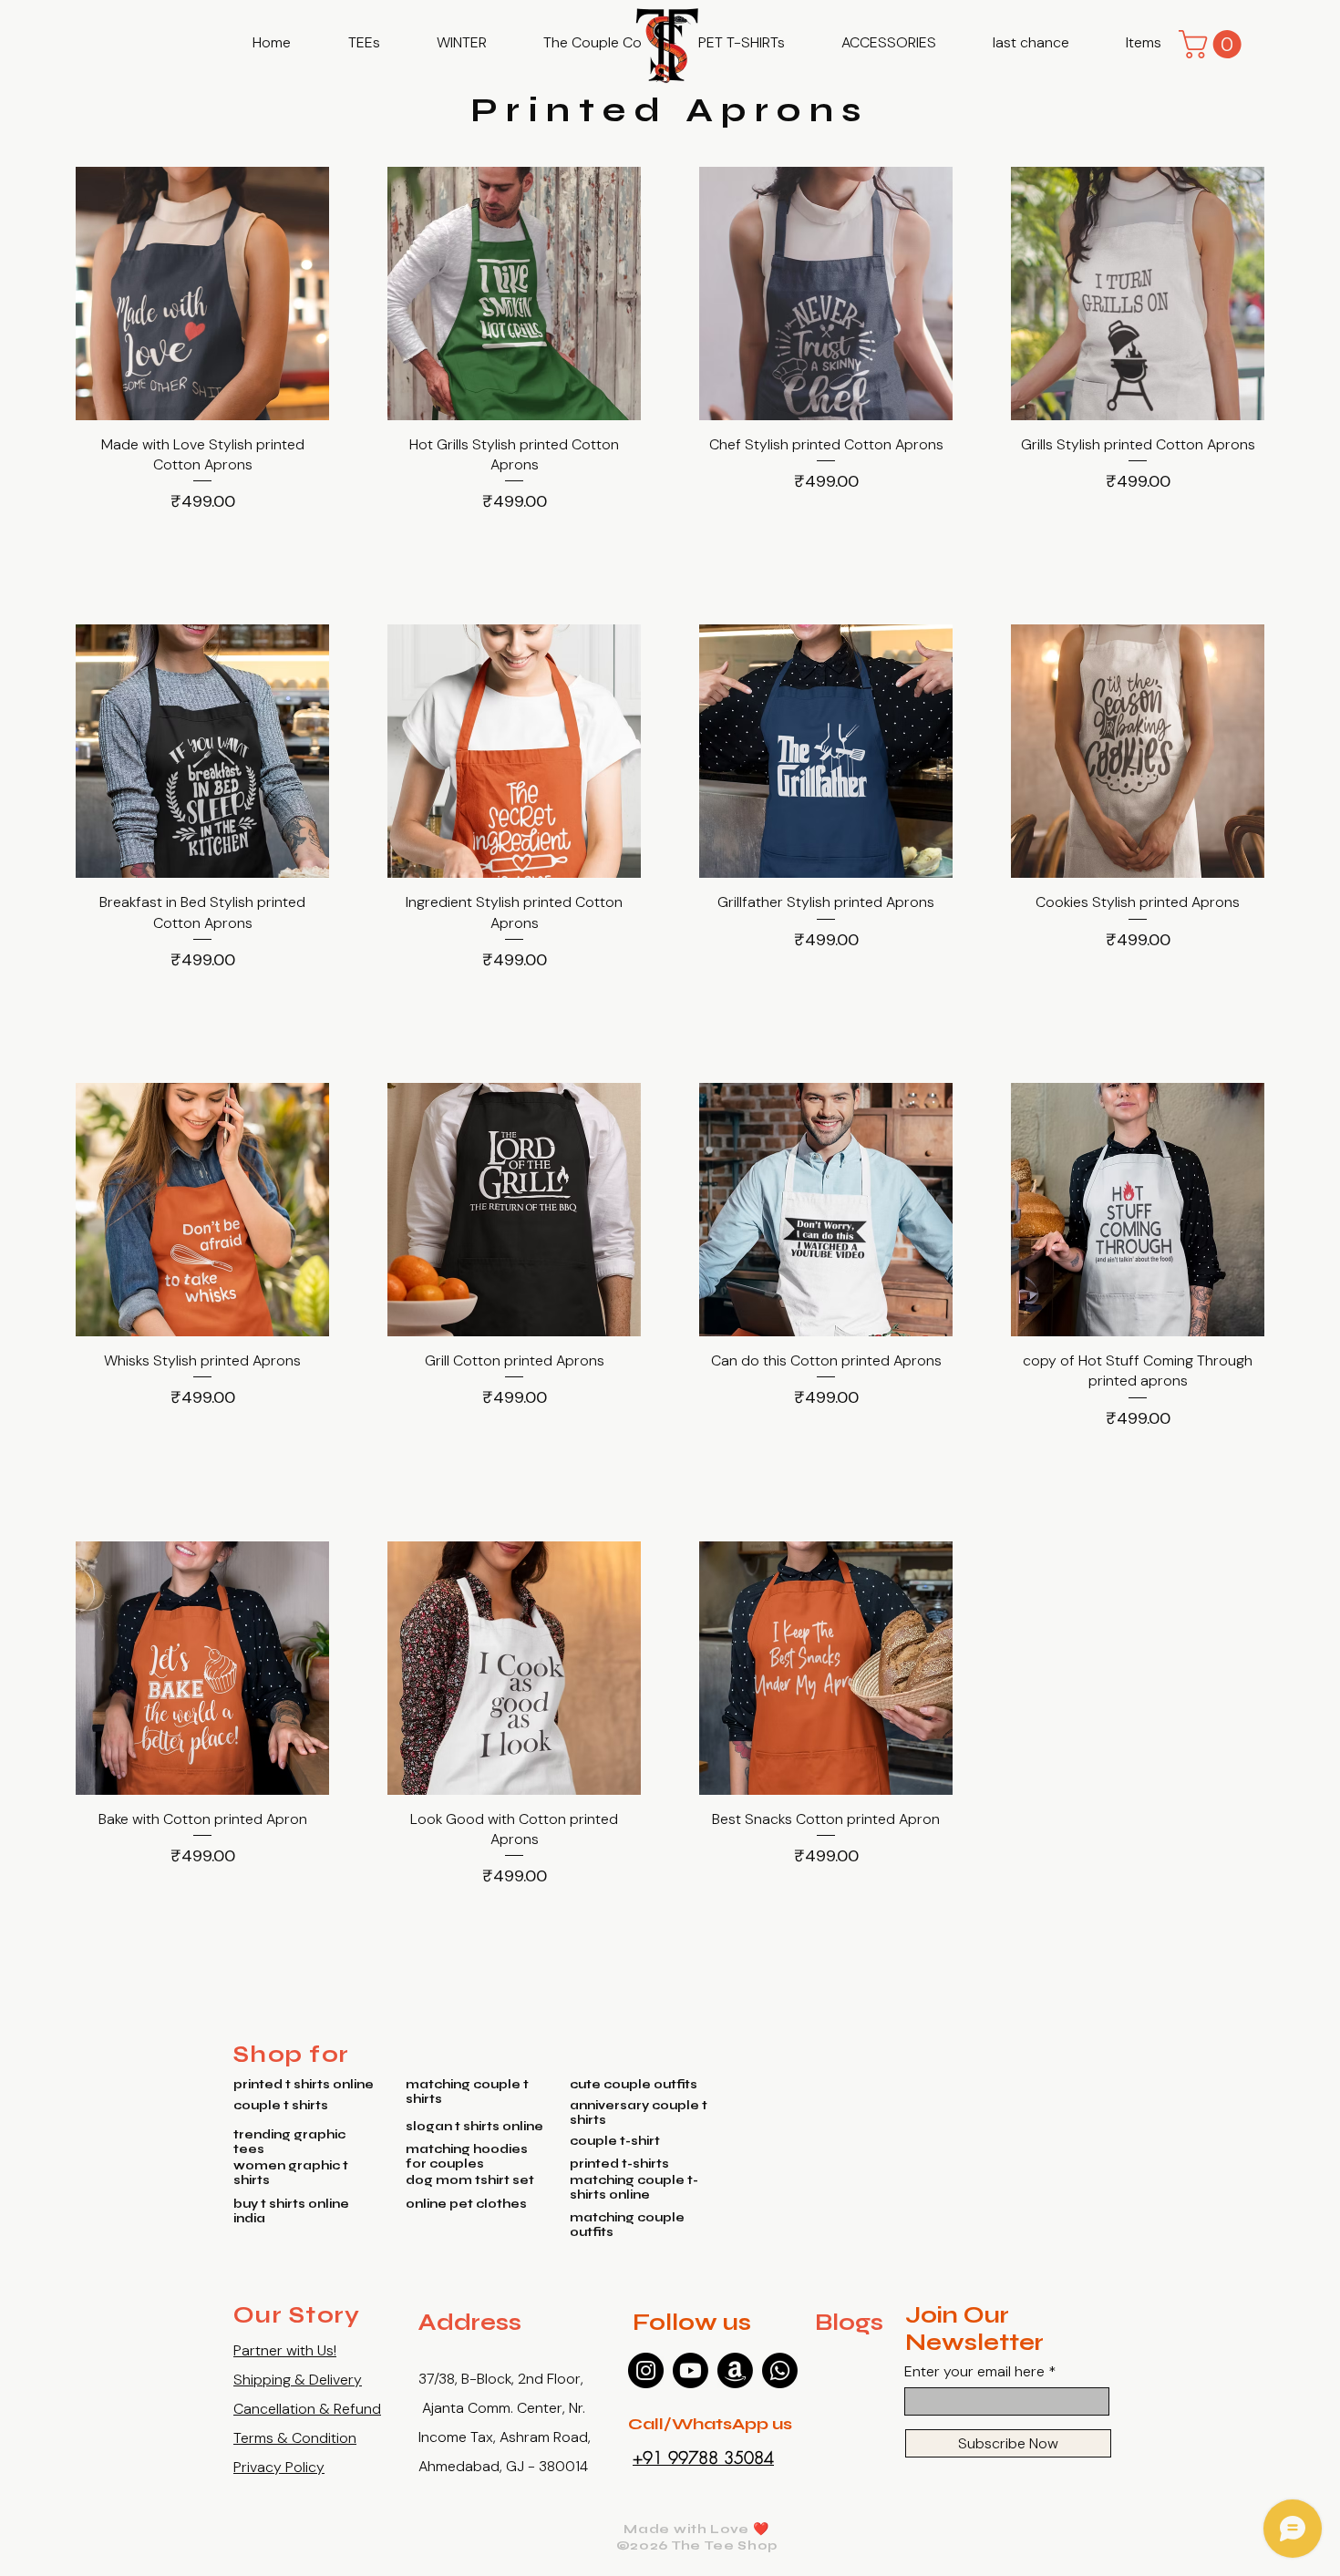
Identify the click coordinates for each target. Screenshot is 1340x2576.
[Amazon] (735, 2370)
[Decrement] (90, 542)
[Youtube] (691, 2370)
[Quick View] (202, 294)
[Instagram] (646, 2370)
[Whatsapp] (780, 2370)
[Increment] (314, 542)
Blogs (849, 2323)
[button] (364, 43)
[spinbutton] (202, 542)
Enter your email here (974, 2372)
